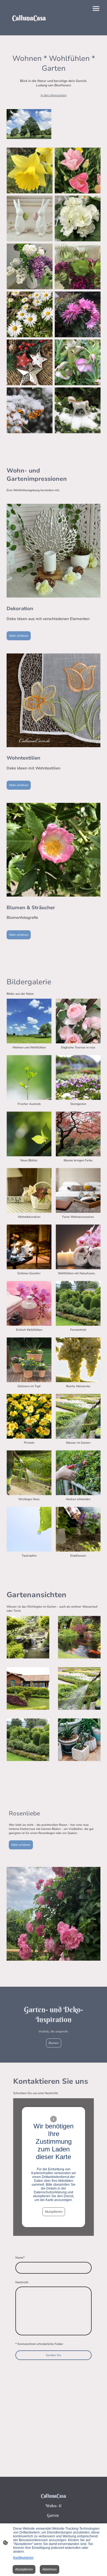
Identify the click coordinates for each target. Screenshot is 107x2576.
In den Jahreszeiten (54, 95)
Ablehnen (50, 2569)
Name (20, 2258)
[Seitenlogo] (29, 29)
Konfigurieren (23, 2558)
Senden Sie (54, 2355)
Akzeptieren (54, 2212)
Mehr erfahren (19, 636)
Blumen (54, 2043)
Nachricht (22, 2282)
